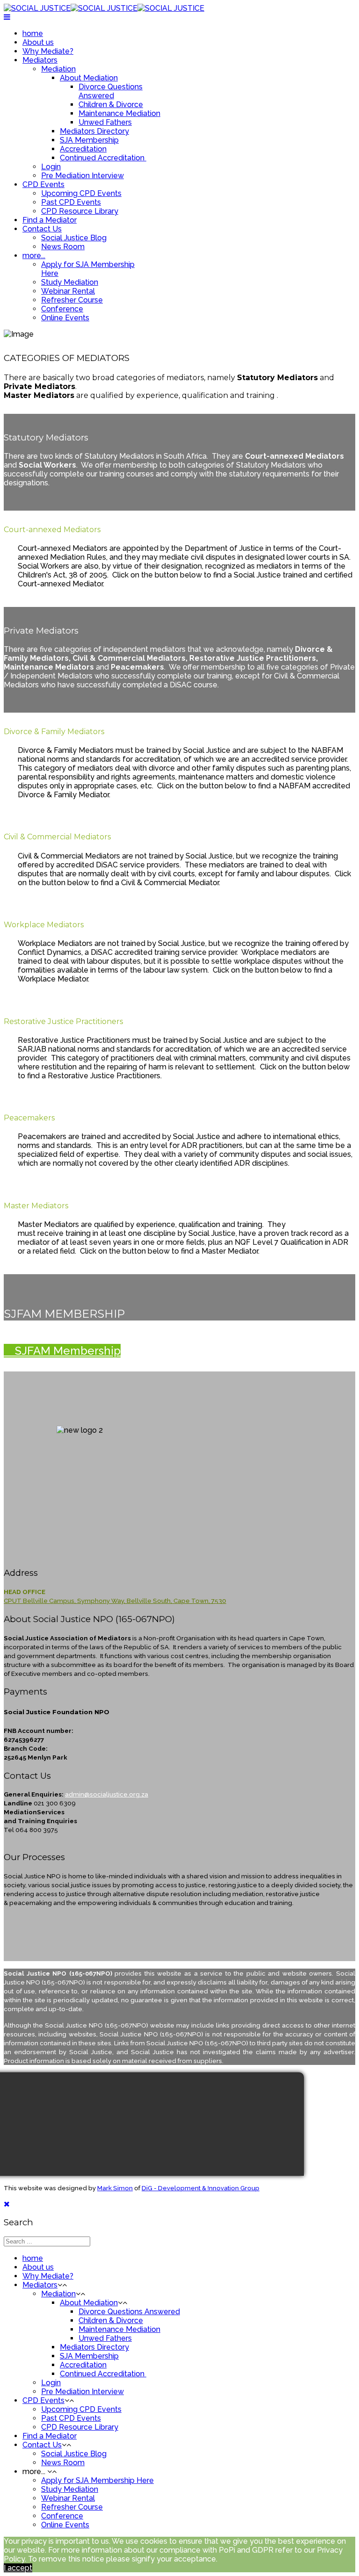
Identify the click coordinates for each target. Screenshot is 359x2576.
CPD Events (43, 184)
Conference (62, 309)
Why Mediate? (48, 51)
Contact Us (42, 229)
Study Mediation (70, 282)
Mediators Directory (94, 131)
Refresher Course (72, 300)
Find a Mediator (50, 220)
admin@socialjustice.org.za (107, 1794)
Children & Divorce (111, 105)
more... (34, 256)
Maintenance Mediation (119, 113)
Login (51, 167)
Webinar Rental (68, 291)
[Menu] (7, 17)
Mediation (58, 69)
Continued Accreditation (103, 158)
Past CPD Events (71, 202)
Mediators (40, 60)
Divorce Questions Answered (111, 91)
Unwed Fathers (105, 122)
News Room (63, 247)
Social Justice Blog (74, 238)
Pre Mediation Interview (83, 176)
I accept (18, 2568)
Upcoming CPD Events (81, 193)
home (33, 33)
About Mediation (89, 78)
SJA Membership (89, 140)
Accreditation (83, 149)
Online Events (65, 318)
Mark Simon (115, 2188)
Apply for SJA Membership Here (97, 2480)
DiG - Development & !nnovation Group (201, 2188)
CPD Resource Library (80, 211)
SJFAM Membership (66, 1351)
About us (38, 42)
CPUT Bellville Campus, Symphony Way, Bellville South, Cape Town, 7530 (115, 1601)
